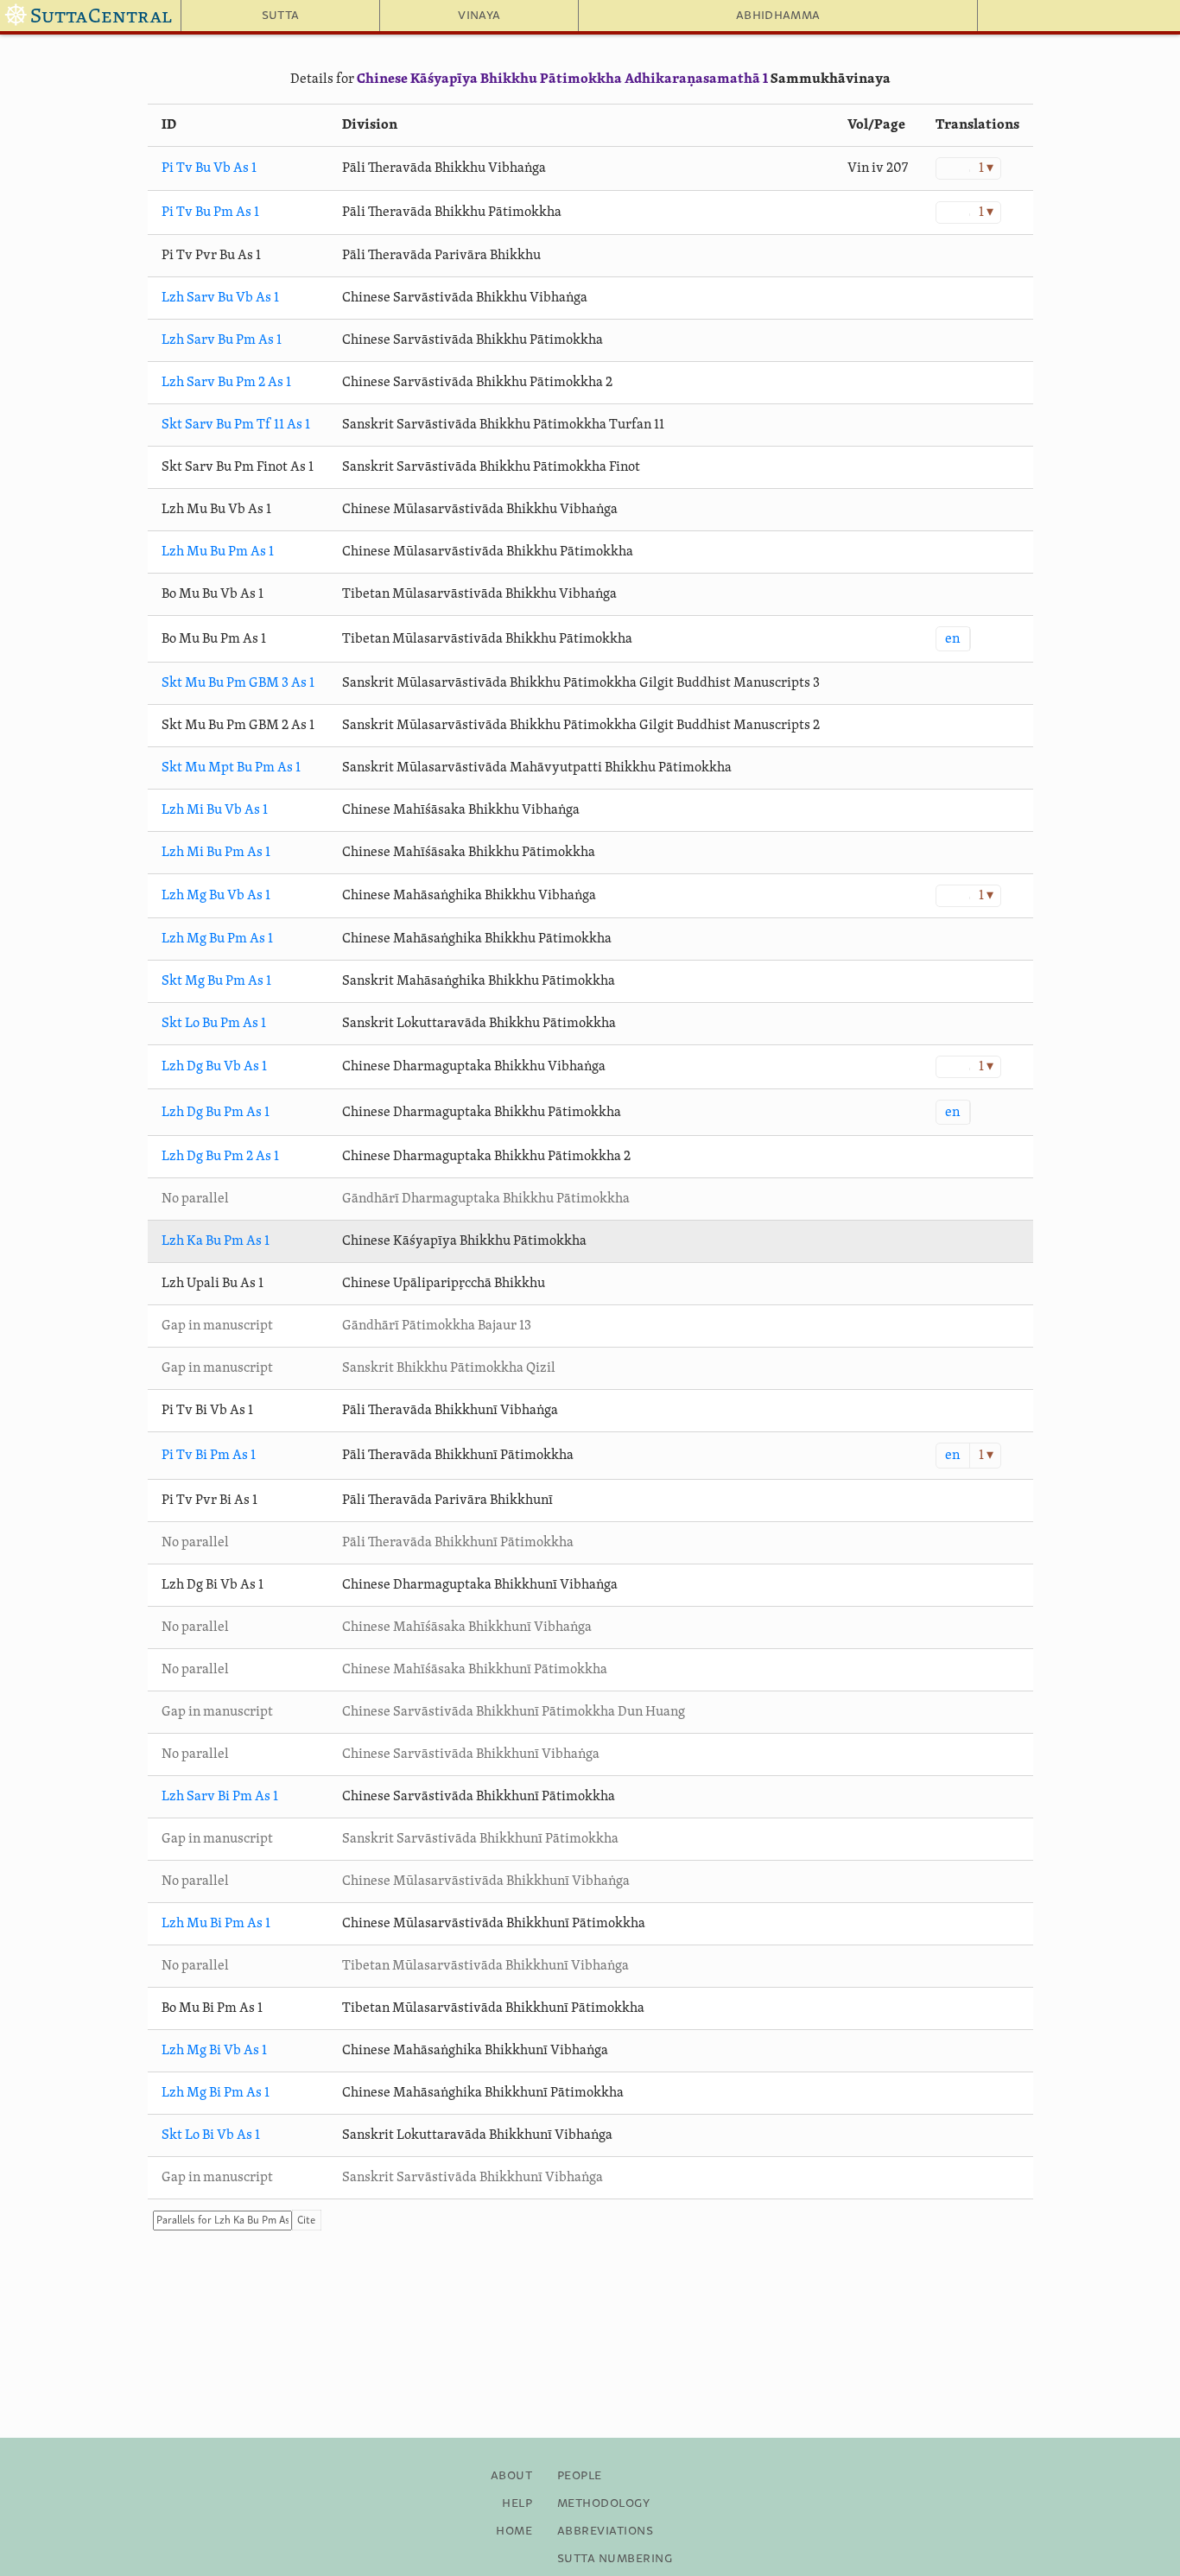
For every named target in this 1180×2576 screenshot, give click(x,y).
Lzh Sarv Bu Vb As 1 (220, 298)
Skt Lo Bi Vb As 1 (211, 2135)
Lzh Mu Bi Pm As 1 (216, 1924)
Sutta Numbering (615, 2559)
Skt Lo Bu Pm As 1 (214, 1024)
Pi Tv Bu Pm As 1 (210, 213)
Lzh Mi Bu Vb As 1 (215, 810)
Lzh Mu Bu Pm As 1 (218, 552)
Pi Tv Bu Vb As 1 (209, 168)
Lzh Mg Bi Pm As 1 (216, 2093)
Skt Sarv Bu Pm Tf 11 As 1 (236, 425)
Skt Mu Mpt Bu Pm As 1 (231, 768)
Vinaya (479, 16)
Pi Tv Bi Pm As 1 (209, 1456)
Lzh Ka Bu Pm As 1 (216, 1241)
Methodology (603, 2503)
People (580, 2476)
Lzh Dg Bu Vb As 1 (214, 1067)
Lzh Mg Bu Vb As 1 (216, 896)
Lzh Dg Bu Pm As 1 (216, 1113)
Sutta (281, 16)
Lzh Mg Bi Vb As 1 (214, 2051)
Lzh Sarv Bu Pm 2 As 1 (226, 383)
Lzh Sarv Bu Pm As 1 (222, 340)
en (952, 639)
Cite (306, 2221)
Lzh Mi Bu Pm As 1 (216, 853)
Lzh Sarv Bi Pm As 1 (220, 1797)
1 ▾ (986, 168)
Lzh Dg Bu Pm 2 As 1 (220, 1157)
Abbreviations (605, 2531)
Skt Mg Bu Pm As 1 (216, 981)
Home (514, 2531)
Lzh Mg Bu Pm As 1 (217, 939)
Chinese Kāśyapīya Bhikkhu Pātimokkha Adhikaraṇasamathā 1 (562, 79)
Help (517, 2503)
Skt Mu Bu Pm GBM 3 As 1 (238, 683)
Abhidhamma (778, 16)
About (511, 2476)
